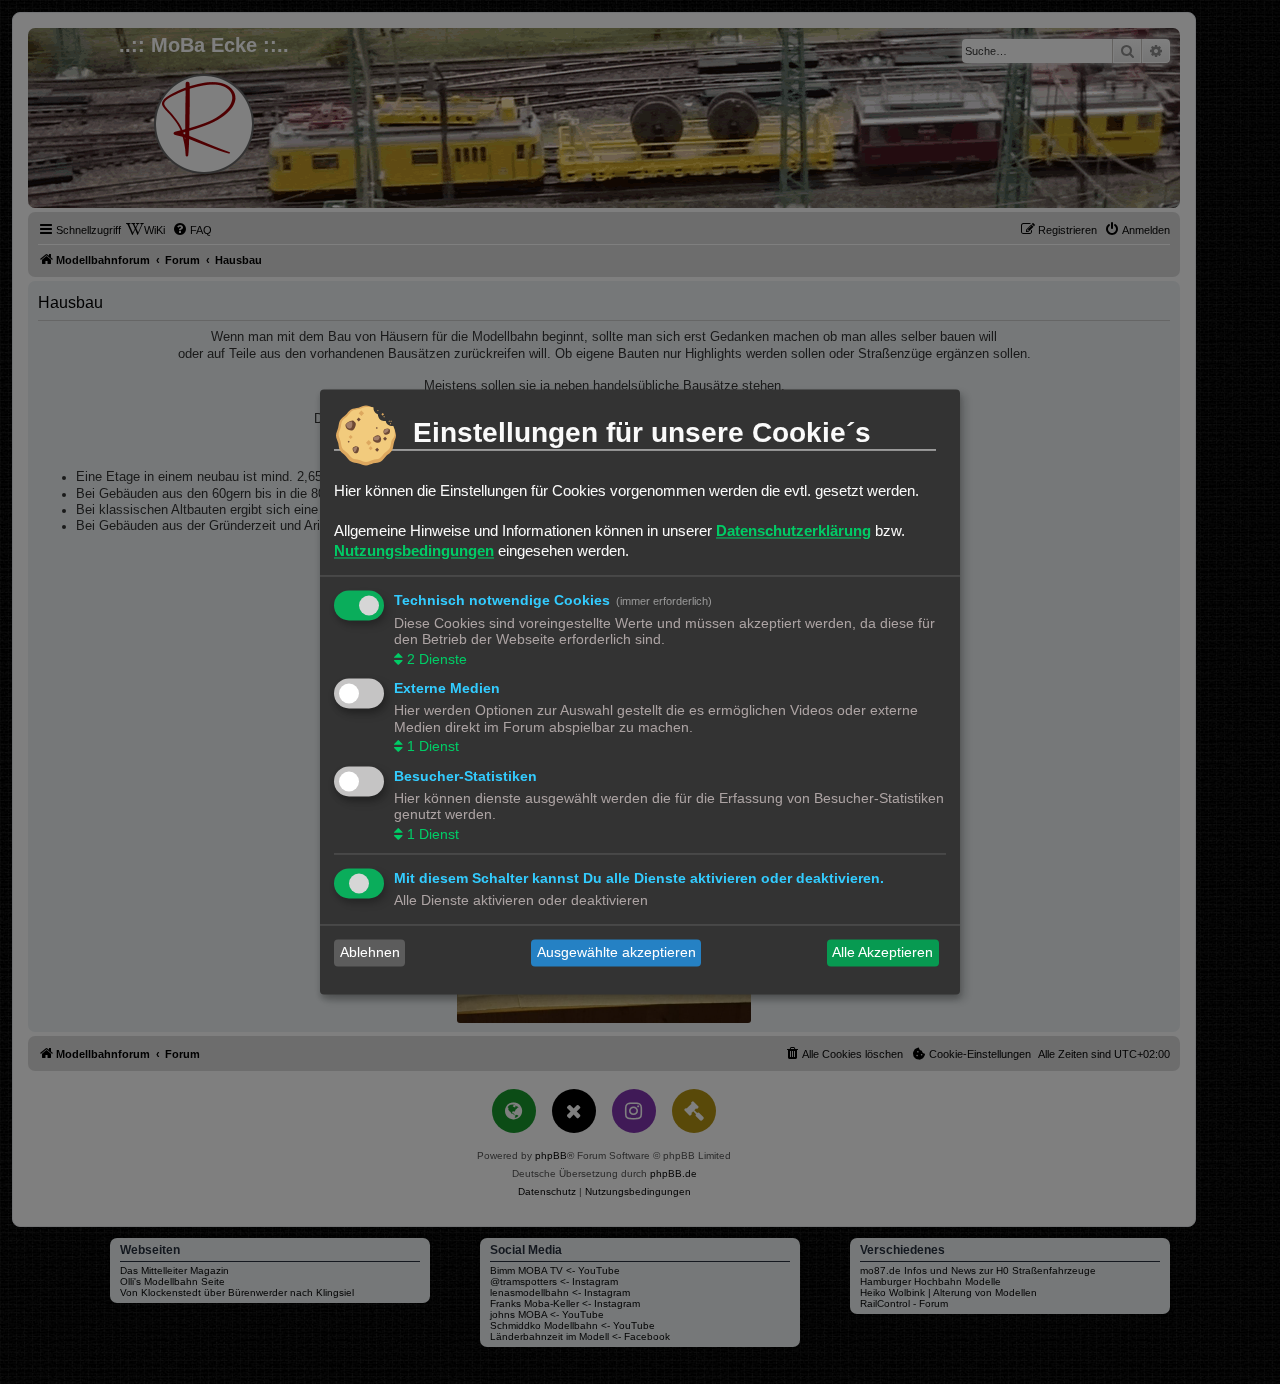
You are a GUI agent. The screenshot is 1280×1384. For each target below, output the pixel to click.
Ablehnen (370, 953)
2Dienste (437, 659)
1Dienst (433, 747)
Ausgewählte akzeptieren (616, 953)
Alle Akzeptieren (882, 953)
